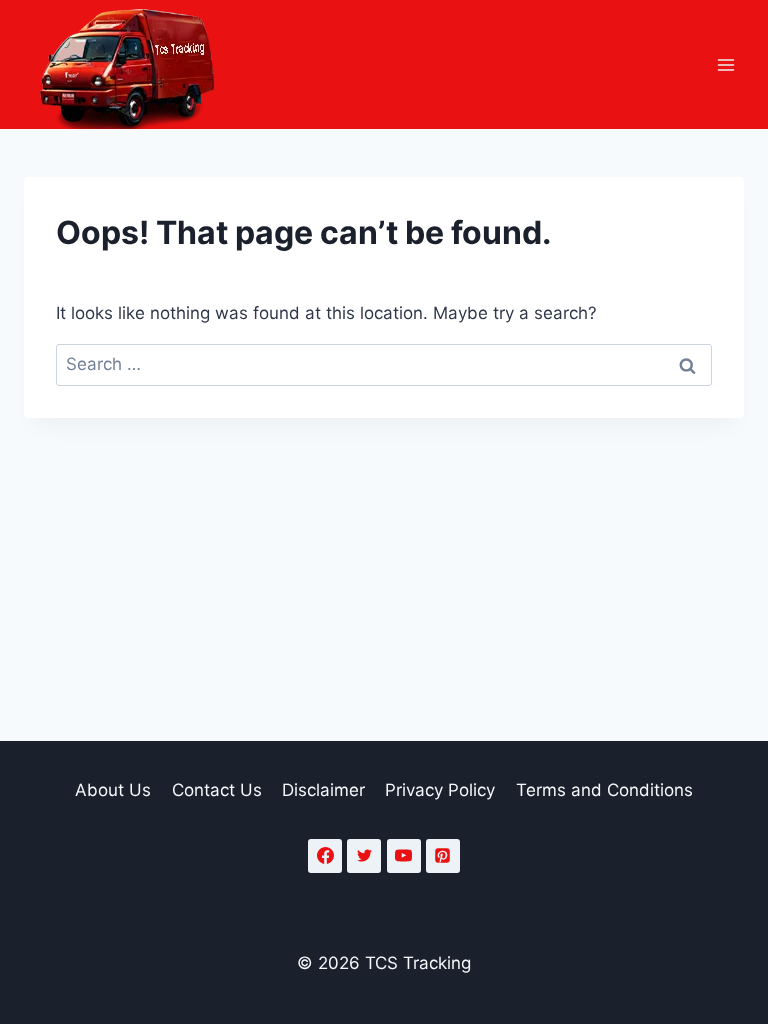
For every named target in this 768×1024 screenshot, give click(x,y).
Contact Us (217, 790)
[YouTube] (404, 856)
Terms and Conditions (604, 790)
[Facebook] (325, 856)
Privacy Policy (440, 790)
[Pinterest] (443, 856)
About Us (113, 790)
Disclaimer (323, 790)
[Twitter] (364, 856)
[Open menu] (725, 64)
